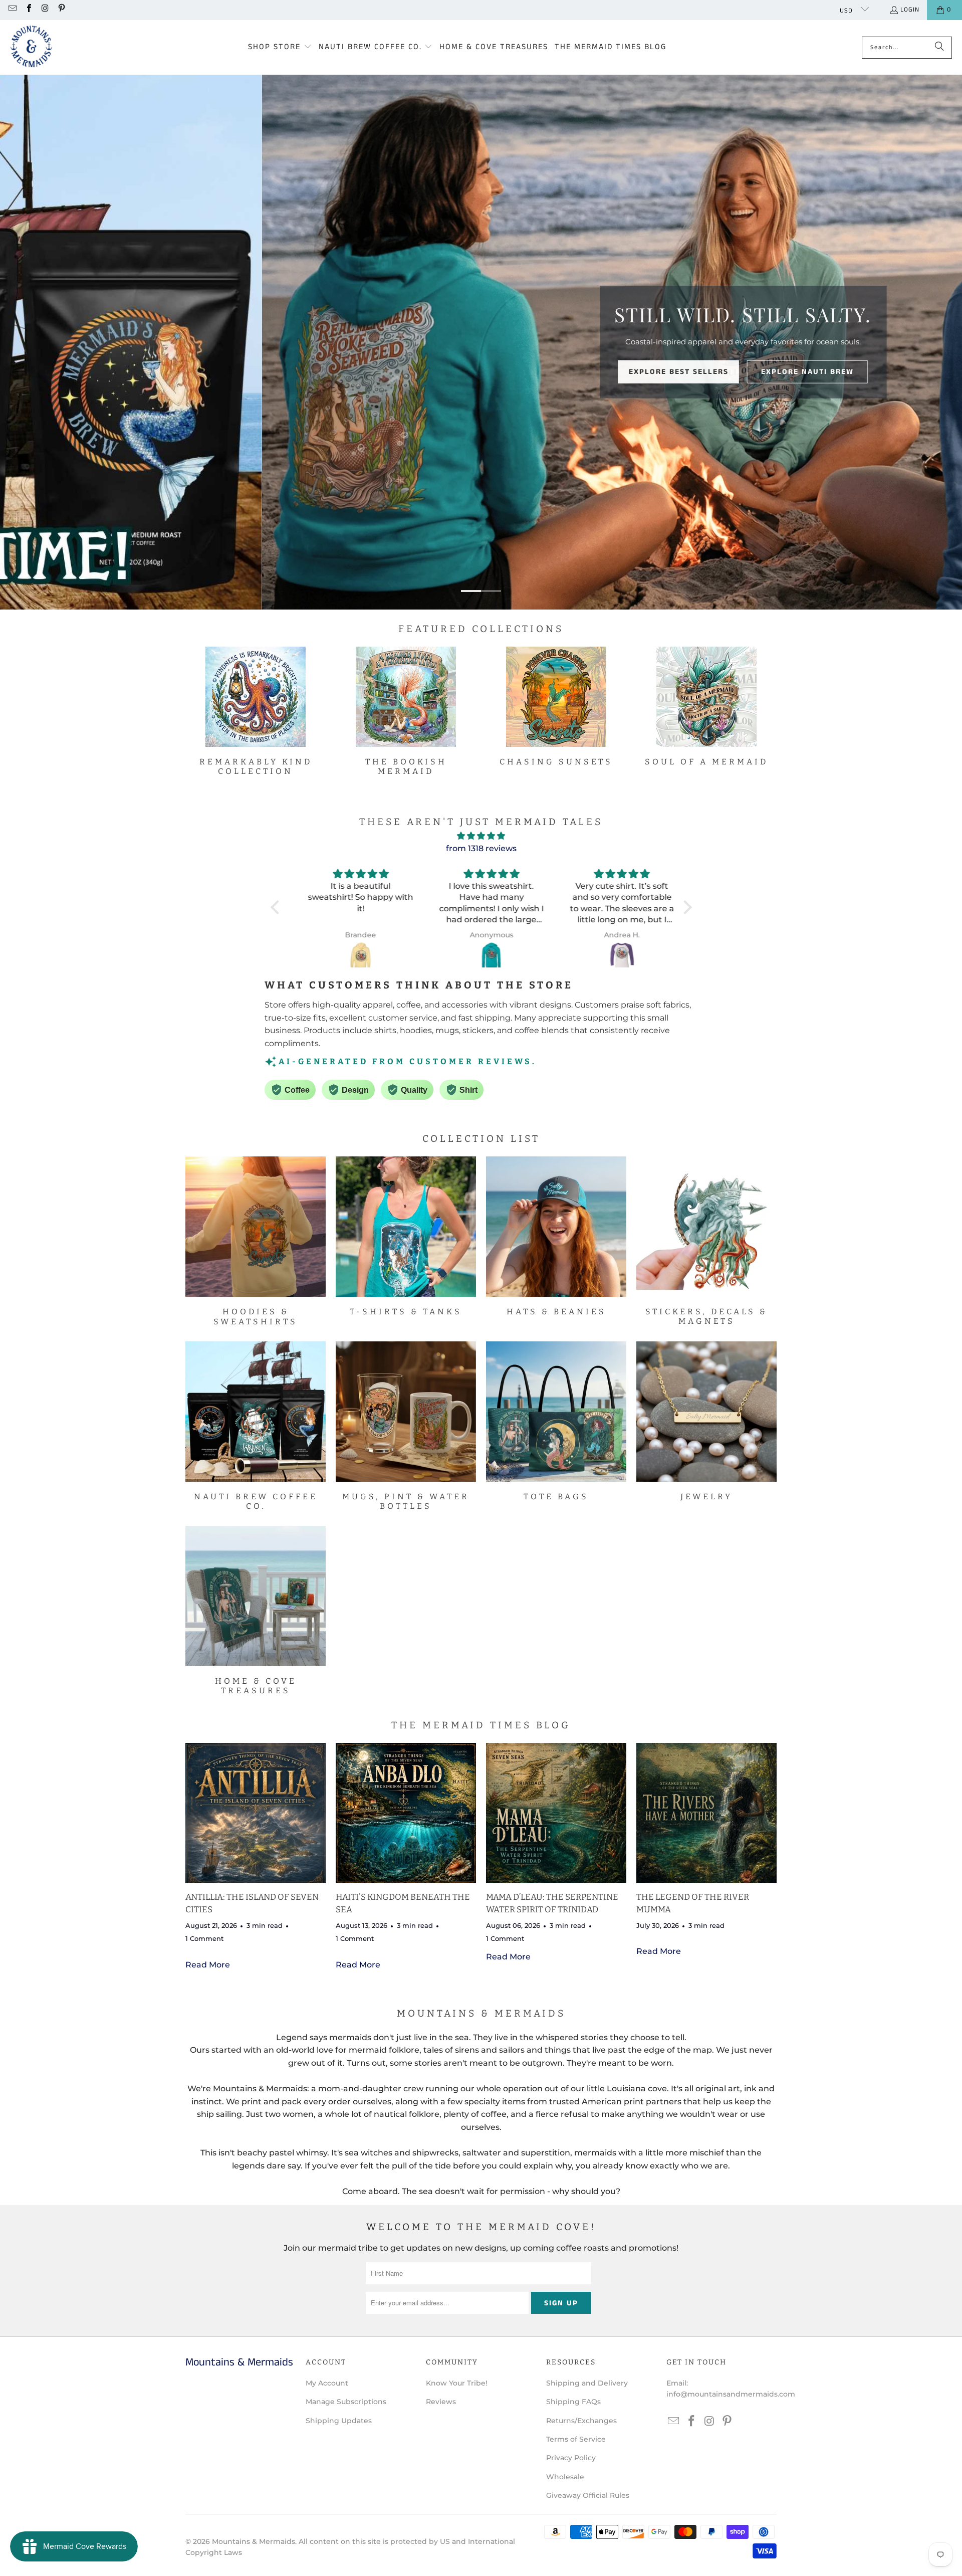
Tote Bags (556, 1421)
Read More (208, 1965)
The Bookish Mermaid (406, 711)
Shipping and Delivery (587, 2383)
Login (910, 10)
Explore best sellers (499, 372)
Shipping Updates (339, 2421)
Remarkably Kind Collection (256, 711)
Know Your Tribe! (457, 2383)
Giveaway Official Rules (588, 2495)
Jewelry (706, 1421)
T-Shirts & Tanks (406, 1236)
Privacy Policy (571, 2458)
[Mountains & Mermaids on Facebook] (28, 10)
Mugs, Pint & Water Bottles (406, 1426)
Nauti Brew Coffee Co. (256, 1426)
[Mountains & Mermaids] (31, 47)
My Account (327, 2383)
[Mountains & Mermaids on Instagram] (45, 10)
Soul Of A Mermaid (706, 707)
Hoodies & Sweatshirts (256, 1241)
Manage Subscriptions (346, 2402)
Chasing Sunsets (556, 707)
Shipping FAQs (573, 2402)
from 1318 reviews (481, 848)
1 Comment (204, 1938)
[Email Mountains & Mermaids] (12, 10)
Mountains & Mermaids (254, 2541)
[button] (280, 48)
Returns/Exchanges (581, 2421)
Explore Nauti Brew (628, 372)
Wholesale (565, 2477)
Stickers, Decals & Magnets (706, 1241)
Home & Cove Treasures (256, 1611)
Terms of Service (576, 2439)
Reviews (441, 2402)
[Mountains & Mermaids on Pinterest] (61, 10)
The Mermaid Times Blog (481, 1725)
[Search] (939, 48)
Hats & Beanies (556, 1236)
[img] (481, 836)
